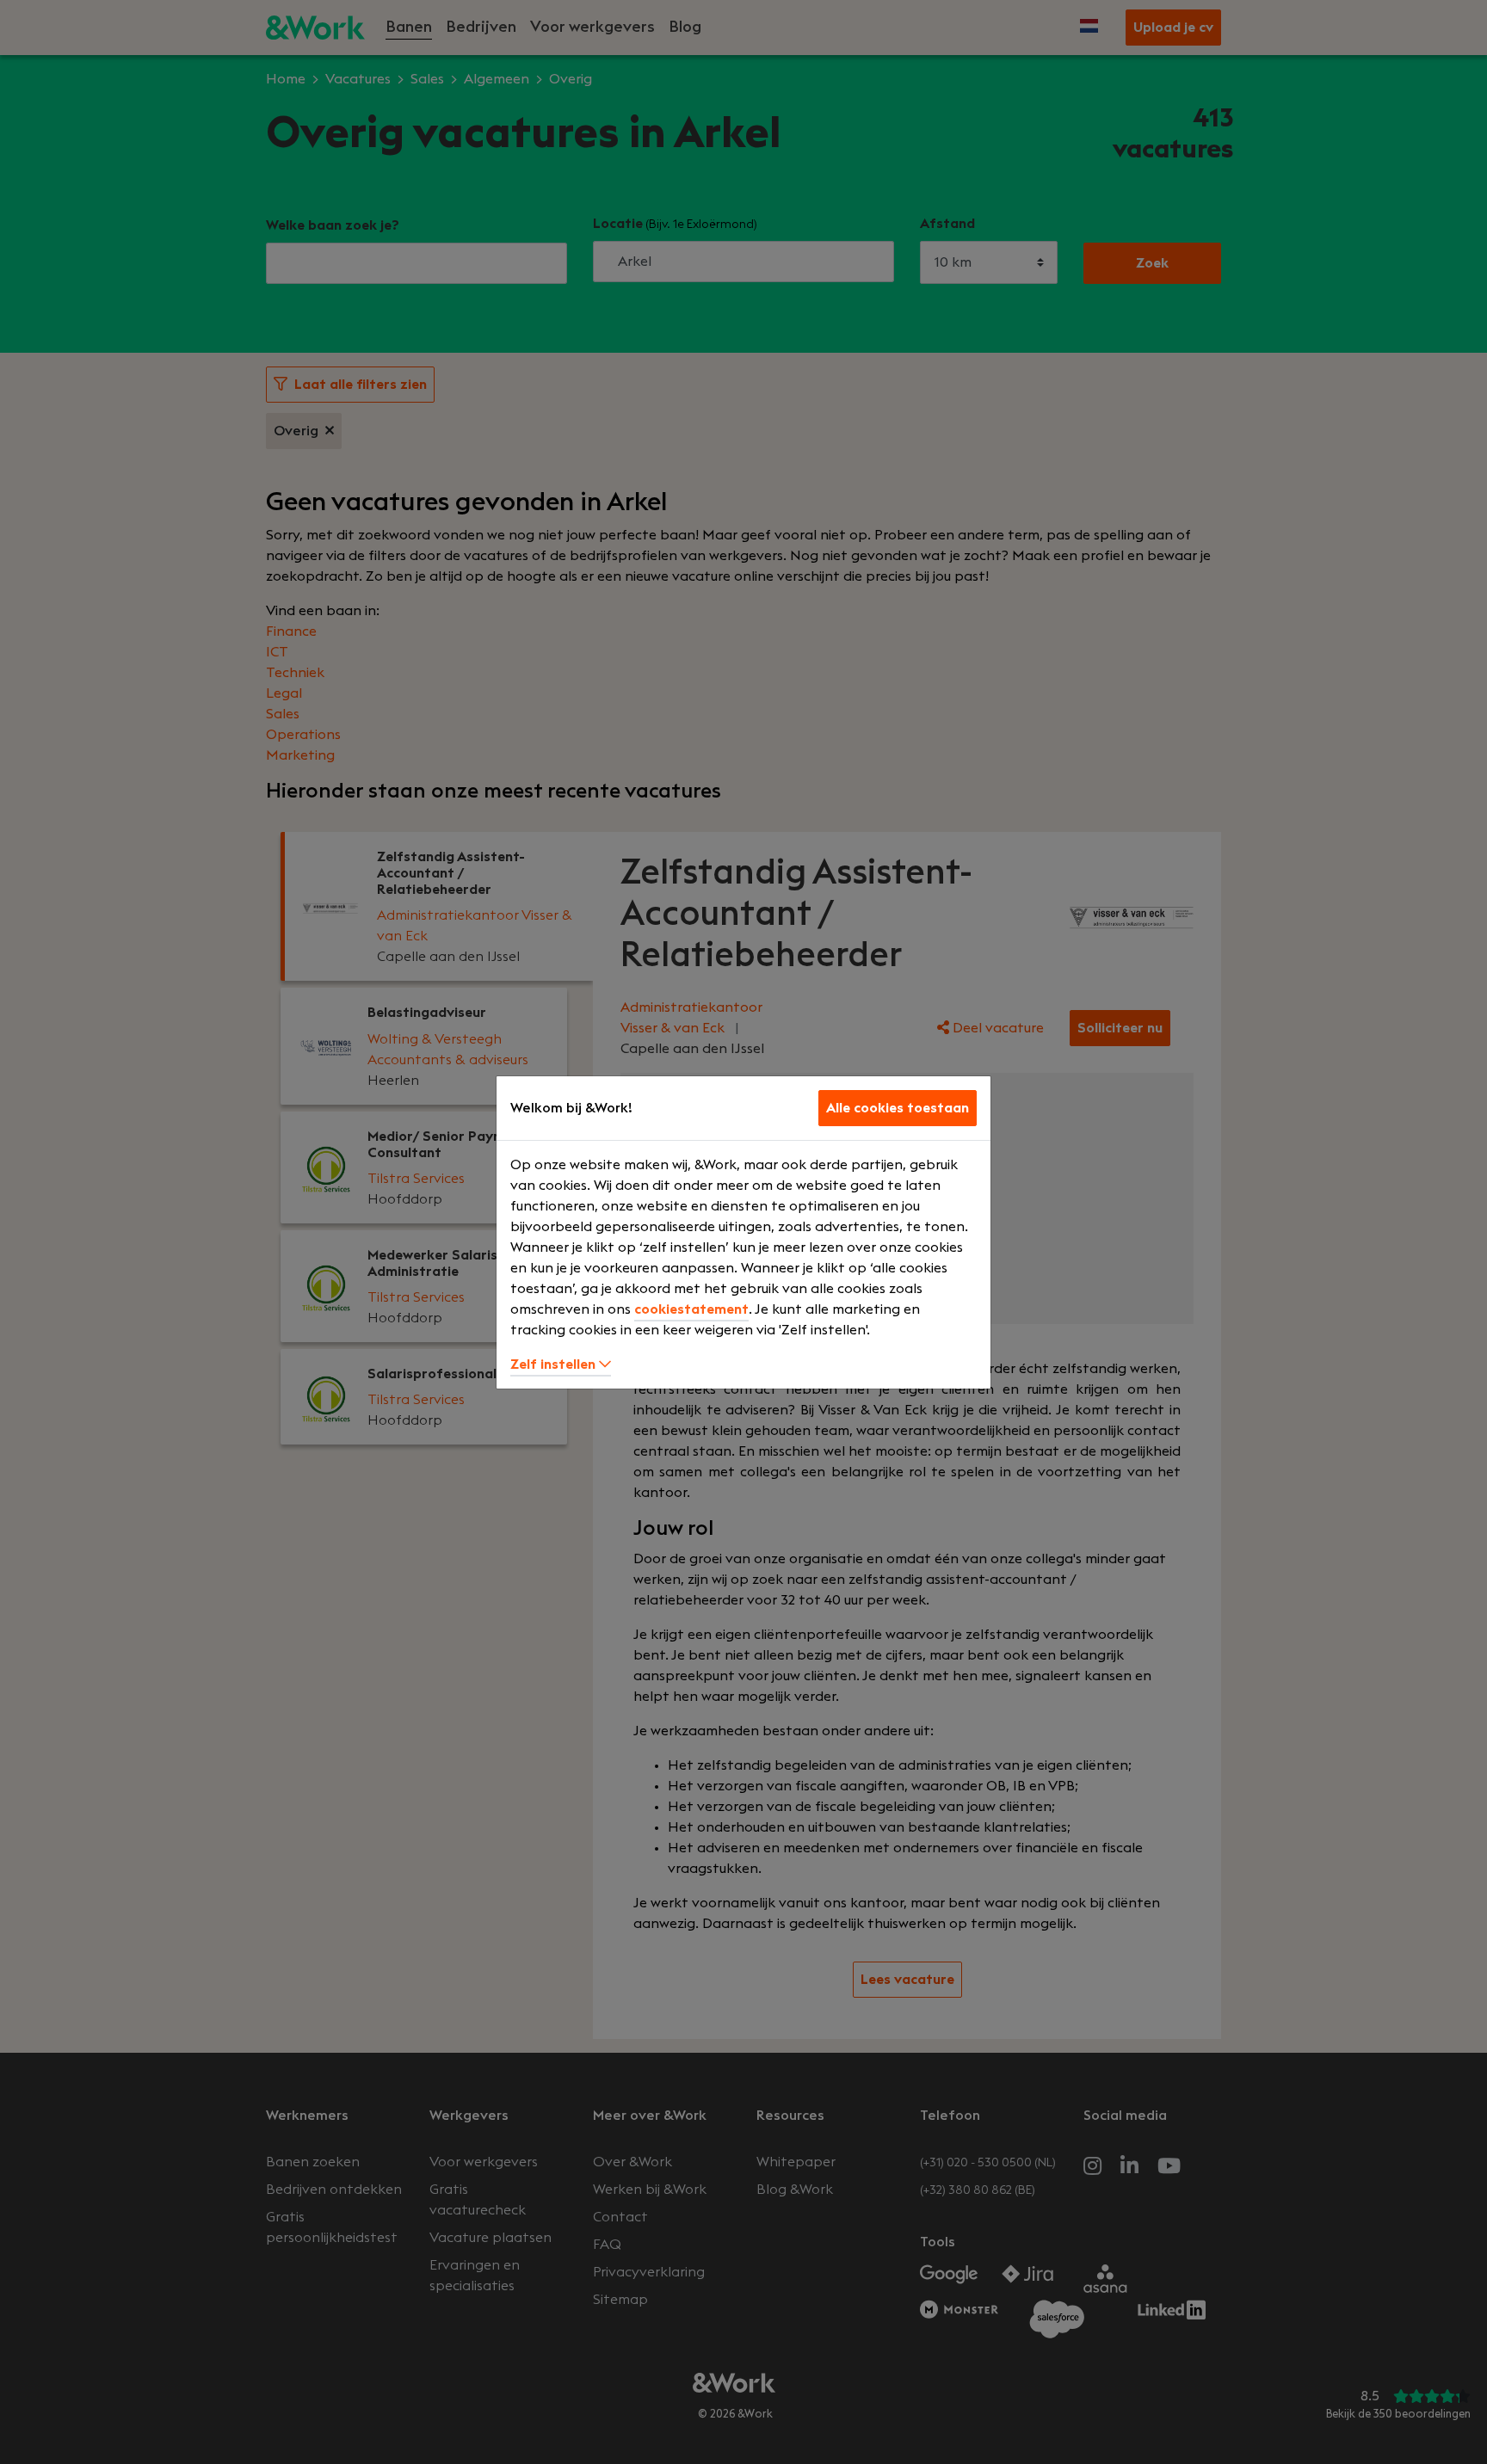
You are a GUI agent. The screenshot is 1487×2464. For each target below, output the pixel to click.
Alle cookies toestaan (898, 1108)
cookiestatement (691, 1309)
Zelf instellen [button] (555, 1364)
